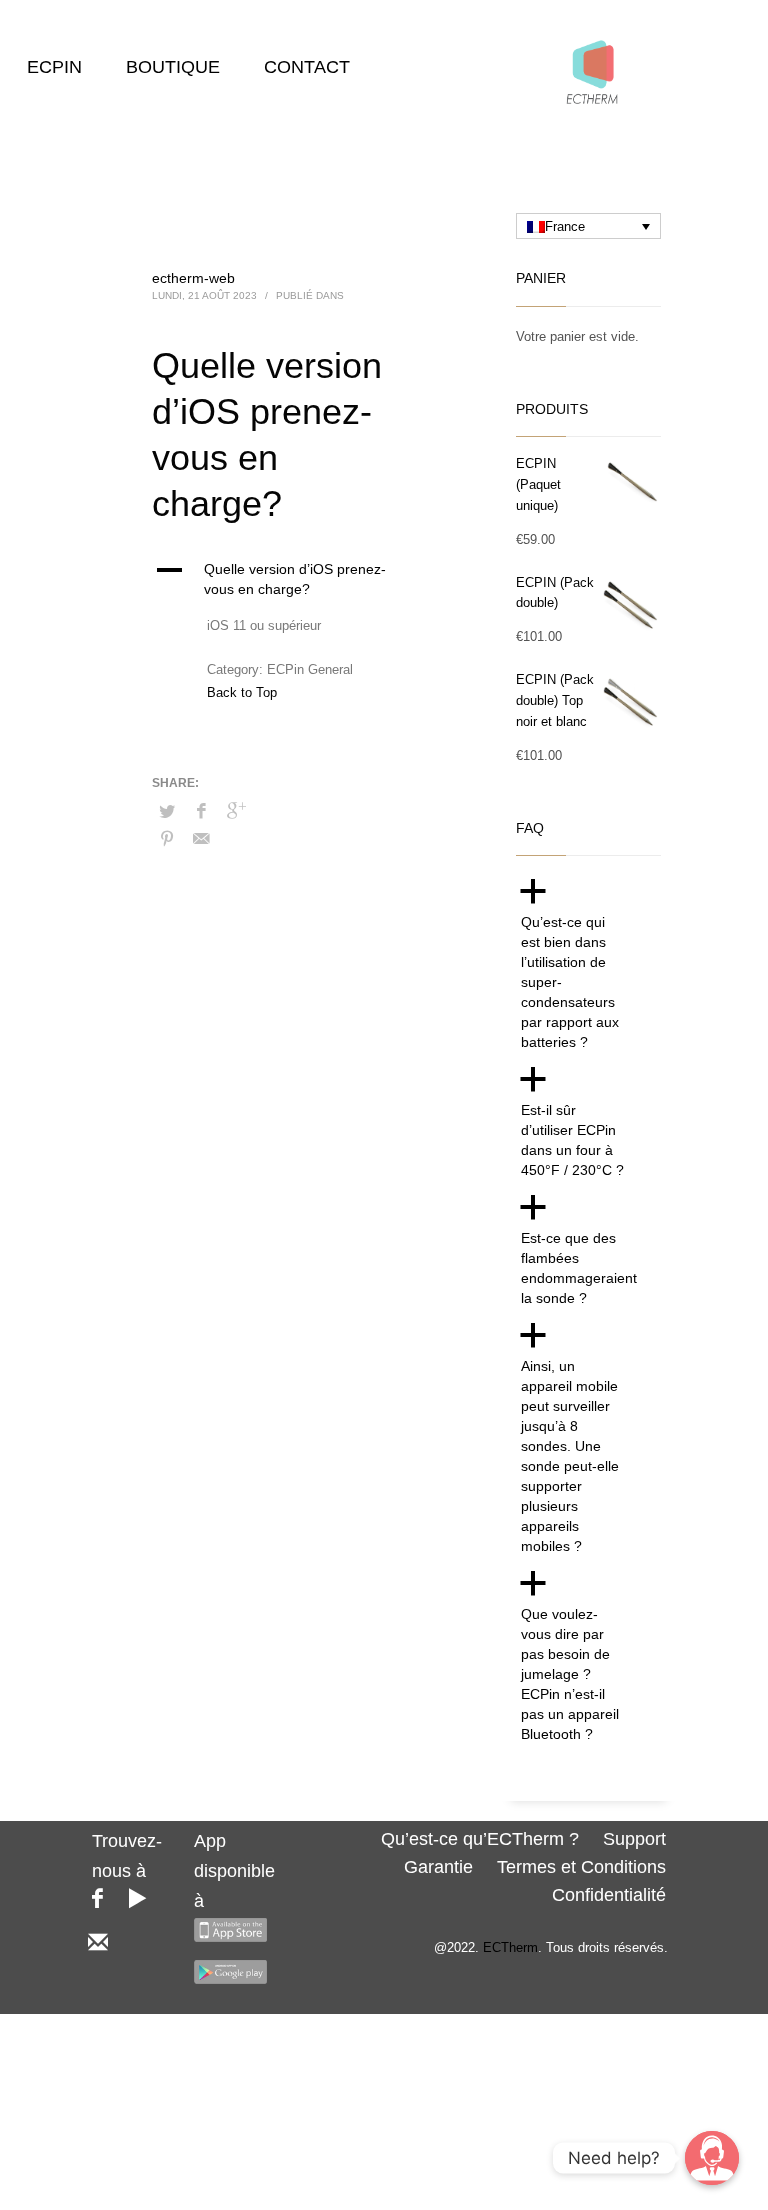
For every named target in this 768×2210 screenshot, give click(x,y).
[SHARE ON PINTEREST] (167, 839)
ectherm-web (193, 278)
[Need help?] (712, 2158)
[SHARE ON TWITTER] (167, 812)
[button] (282, 579)
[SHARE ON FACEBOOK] (202, 811)
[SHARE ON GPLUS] (237, 811)
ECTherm (510, 1947)
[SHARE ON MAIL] (202, 839)
